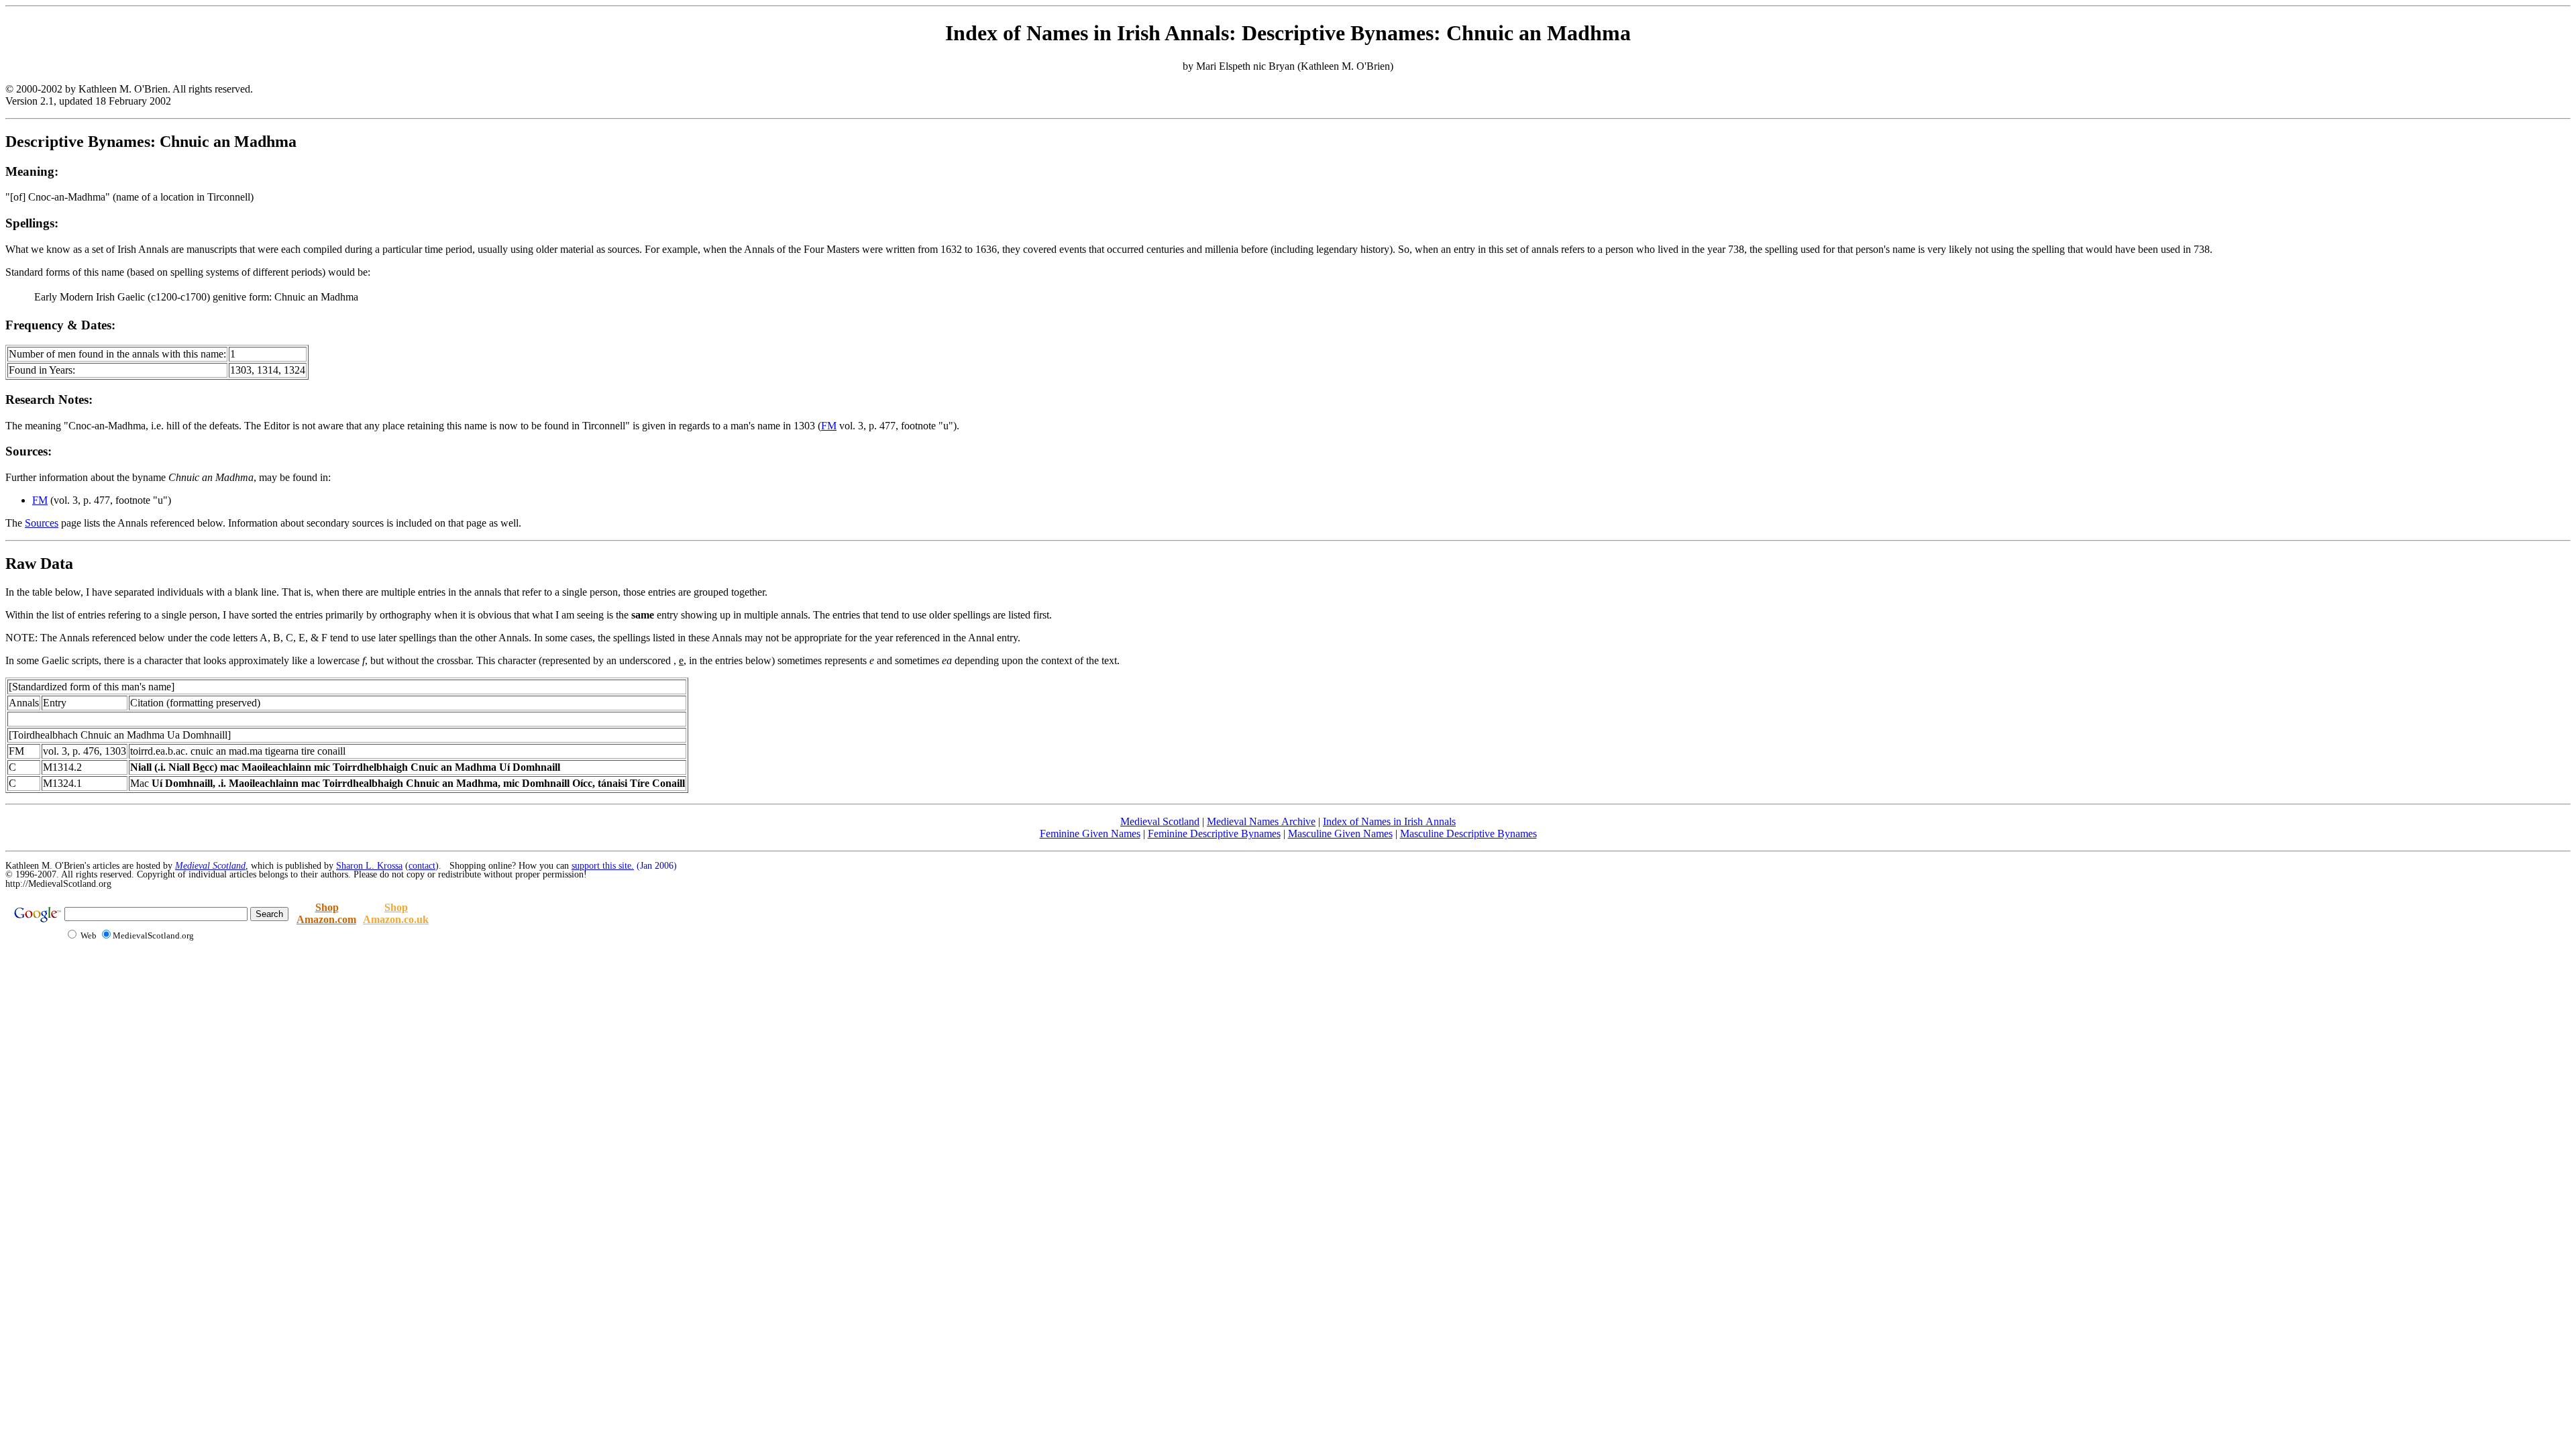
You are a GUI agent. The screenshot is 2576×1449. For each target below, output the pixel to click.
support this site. (603, 866)
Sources (42, 523)
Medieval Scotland (1160, 821)
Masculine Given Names (1340, 834)
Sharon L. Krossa (369, 866)
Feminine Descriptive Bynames (1214, 834)
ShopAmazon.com (326, 913)
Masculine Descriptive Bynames (1468, 834)
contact (422, 866)
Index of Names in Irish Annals (1389, 821)
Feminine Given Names (1090, 834)
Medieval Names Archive (1261, 821)
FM (829, 426)
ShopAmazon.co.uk (396, 913)
